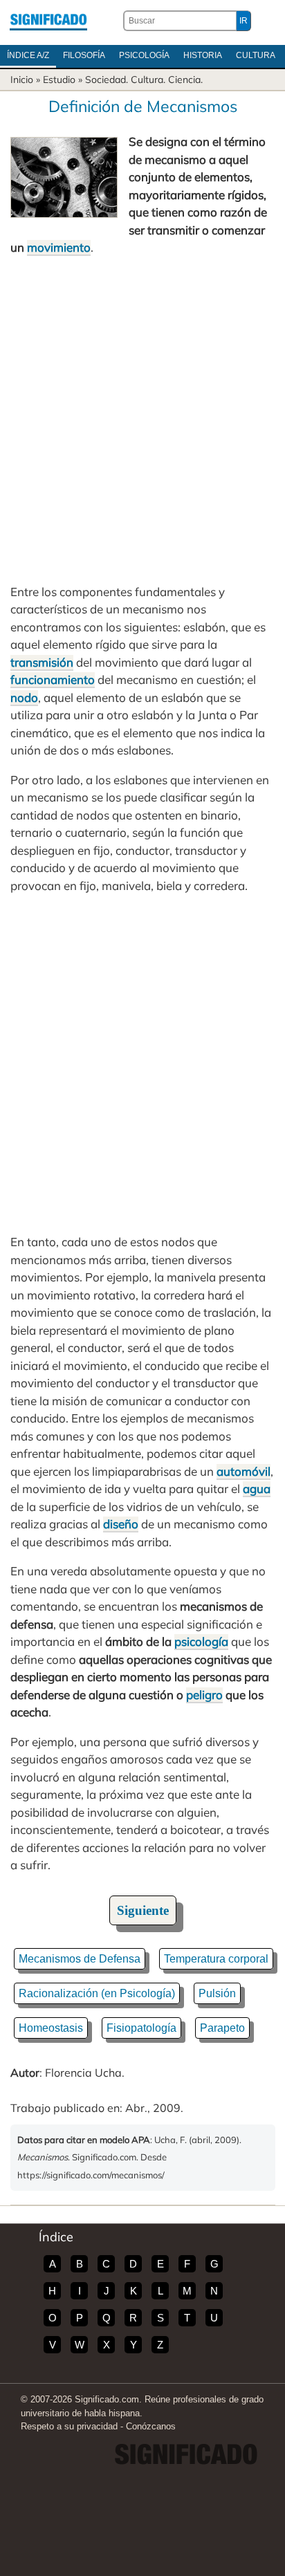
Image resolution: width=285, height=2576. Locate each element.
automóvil (243, 1471)
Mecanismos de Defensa (80, 1959)
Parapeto (222, 2028)
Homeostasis (51, 2028)
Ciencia (184, 80)
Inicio (22, 80)
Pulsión (217, 1993)
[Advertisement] (142, 420)
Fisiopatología (141, 2028)
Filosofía (84, 55)
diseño (121, 1524)
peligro (204, 1695)
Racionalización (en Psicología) (97, 1993)
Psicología (144, 55)
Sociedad (105, 80)
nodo (24, 697)
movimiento (59, 247)
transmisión (42, 662)
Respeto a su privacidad (69, 2426)
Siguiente (143, 1910)
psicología (201, 1641)
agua (257, 1489)
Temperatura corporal (216, 1959)
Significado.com (48, 21)
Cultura (256, 55)
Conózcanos (151, 2426)
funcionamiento (53, 679)
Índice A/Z (28, 55)
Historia (203, 55)
